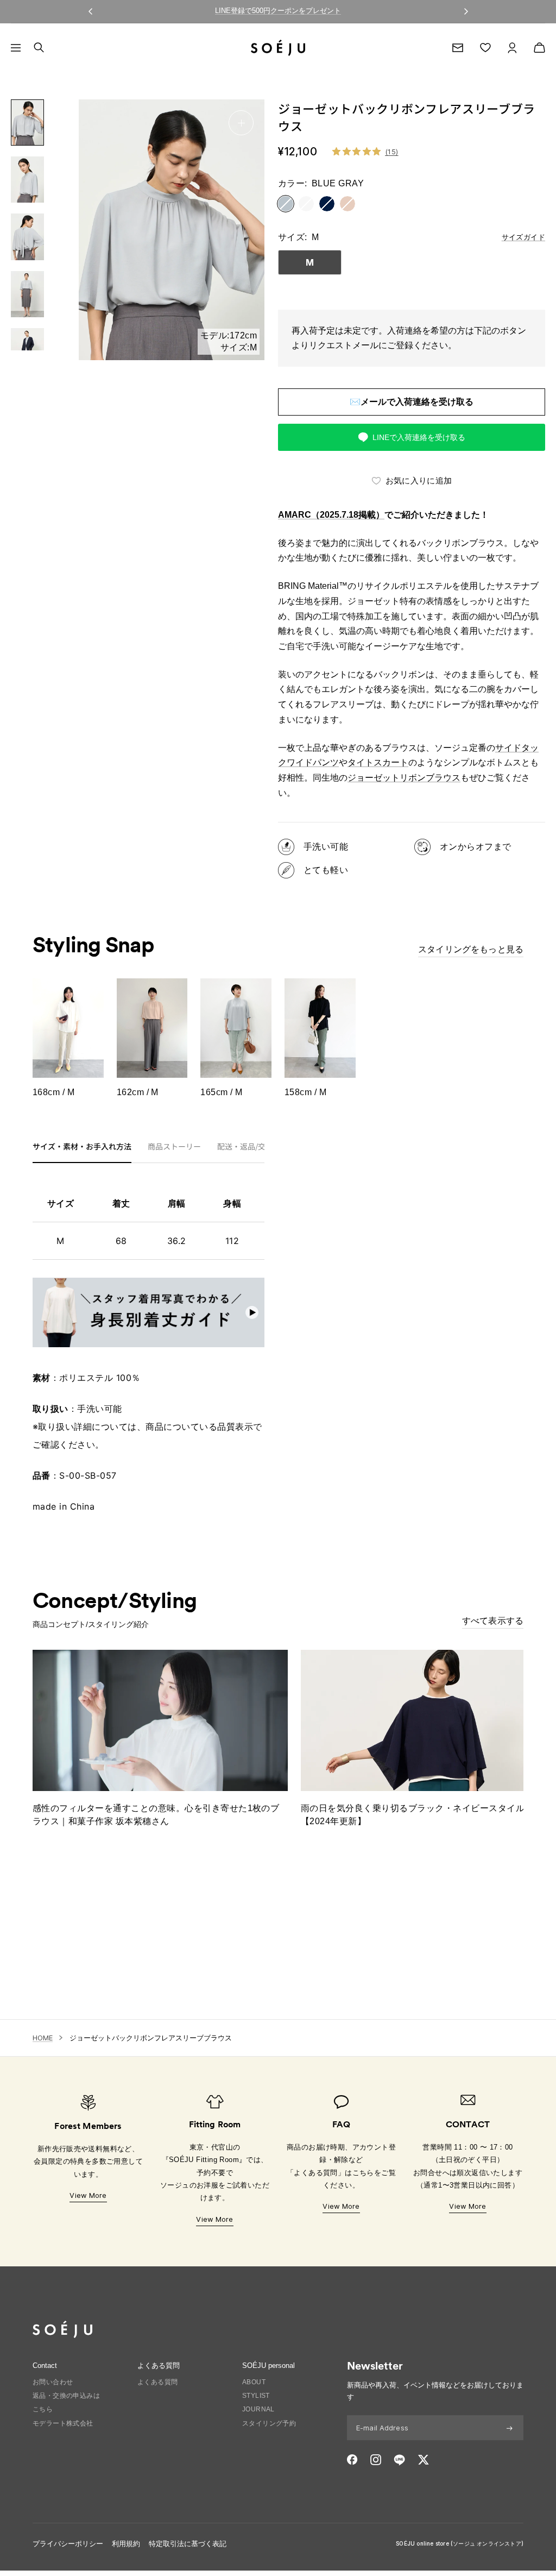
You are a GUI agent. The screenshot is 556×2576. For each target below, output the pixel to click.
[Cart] (539, 48)
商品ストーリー (174, 1147)
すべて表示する (493, 1620)
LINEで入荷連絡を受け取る (419, 437)
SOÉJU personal (268, 2365)
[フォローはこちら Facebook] (352, 2460)
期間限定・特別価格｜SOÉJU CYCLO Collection (278, 11)
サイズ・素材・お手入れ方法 (82, 1147)
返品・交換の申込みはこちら (66, 2402)
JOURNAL (258, 2409)
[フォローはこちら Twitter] (423, 2460)
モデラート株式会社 (63, 2423)
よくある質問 (157, 2382)
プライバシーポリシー (68, 2544)
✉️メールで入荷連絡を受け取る (412, 402)
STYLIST (256, 2396)
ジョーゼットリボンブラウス (404, 778)
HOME (43, 2038)
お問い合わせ (53, 2382)
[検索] (39, 48)
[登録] (510, 2428)
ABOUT (254, 2382)
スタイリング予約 (269, 2423)
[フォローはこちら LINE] (399, 2460)
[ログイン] (512, 48)
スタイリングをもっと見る (471, 949)
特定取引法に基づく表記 (188, 2544)
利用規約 (126, 2544)
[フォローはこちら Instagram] (376, 2460)
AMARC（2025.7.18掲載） (331, 515)
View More (88, 2195)
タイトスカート (378, 762)
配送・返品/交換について (260, 1147)
